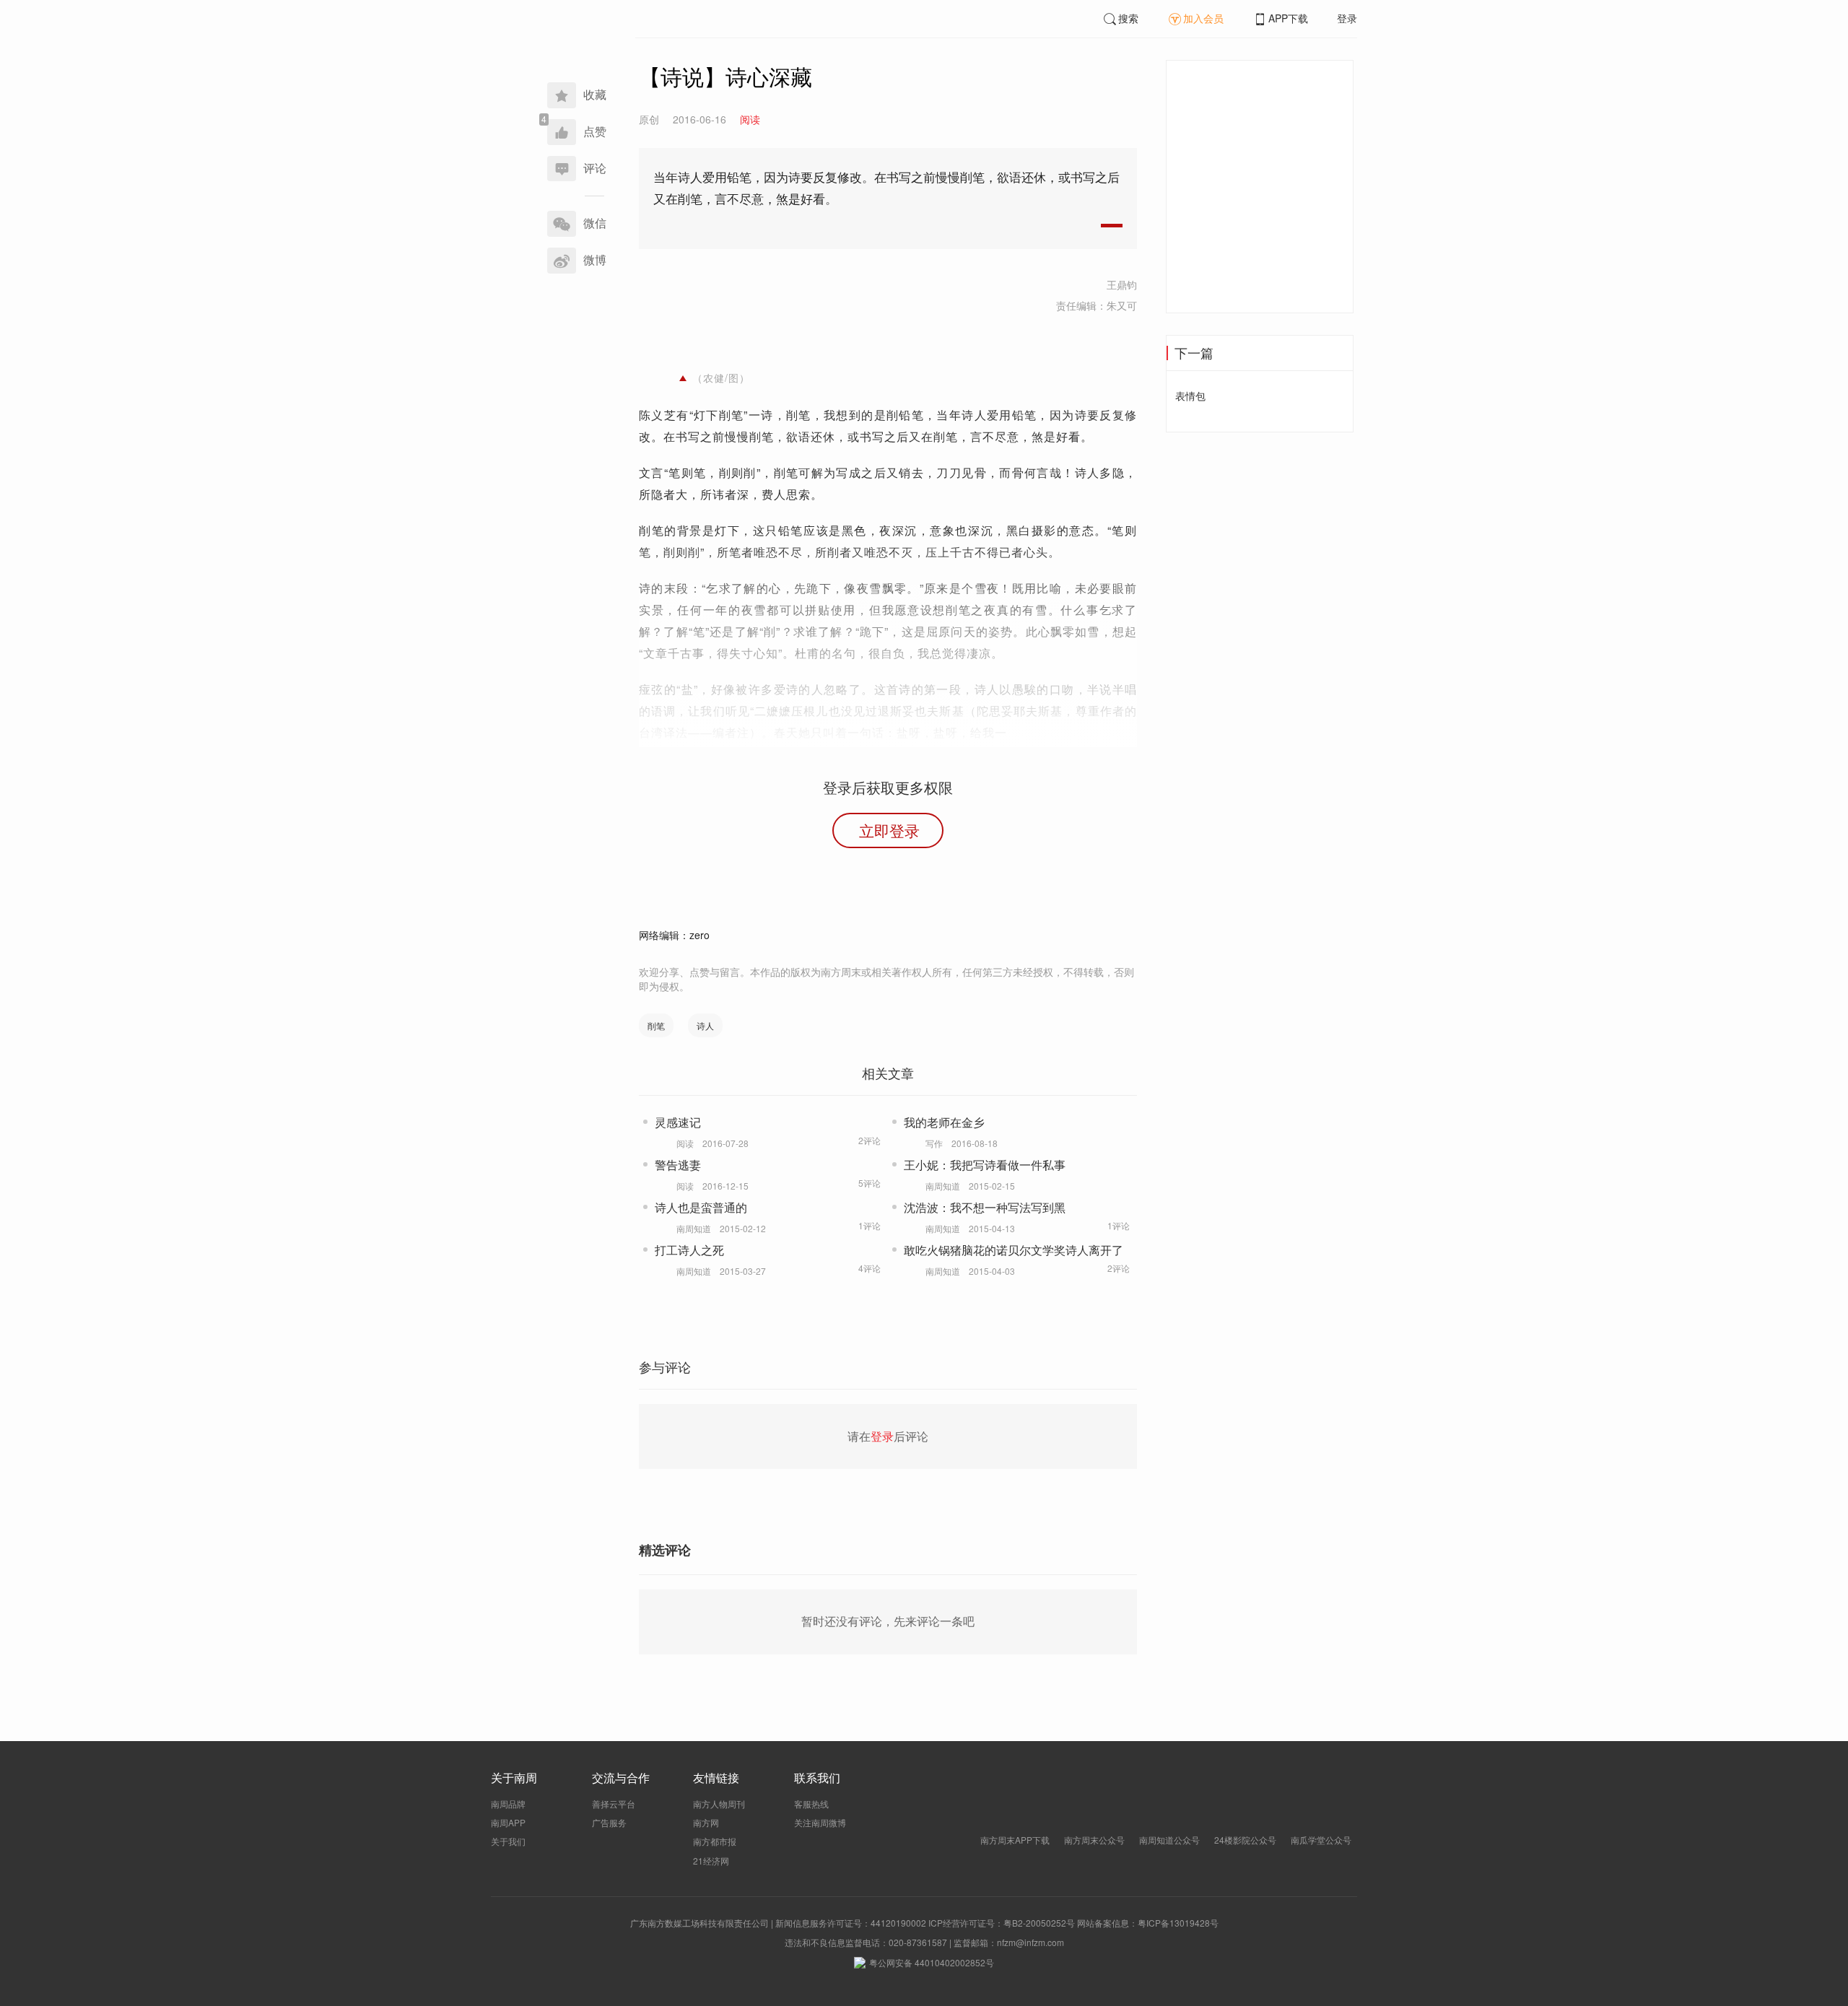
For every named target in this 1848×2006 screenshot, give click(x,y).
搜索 (1128, 18)
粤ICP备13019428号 (1178, 1923)
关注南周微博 (820, 1822)
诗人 (705, 1025)
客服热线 (811, 1804)
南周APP (508, 1822)
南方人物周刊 (719, 1804)
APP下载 (1288, 18)
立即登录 (889, 830)
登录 (1347, 18)
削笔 (656, 1025)
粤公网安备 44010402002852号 (932, 1962)
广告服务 (609, 1822)
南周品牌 (508, 1804)
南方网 (706, 1822)
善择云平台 (614, 1804)
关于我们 (508, 1841)
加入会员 (1203, 18)
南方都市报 (715, 1841)
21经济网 (711, 1861)
